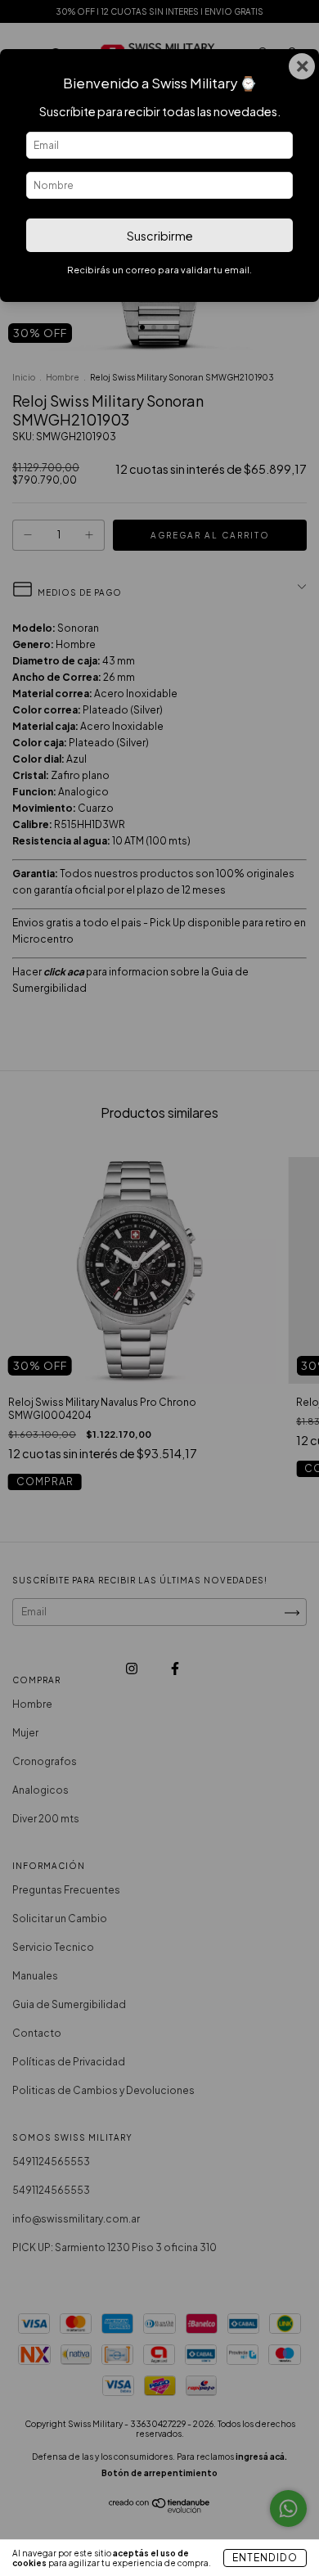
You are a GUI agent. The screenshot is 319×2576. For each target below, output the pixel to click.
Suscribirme (160, 236)
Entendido (265, 2558)
